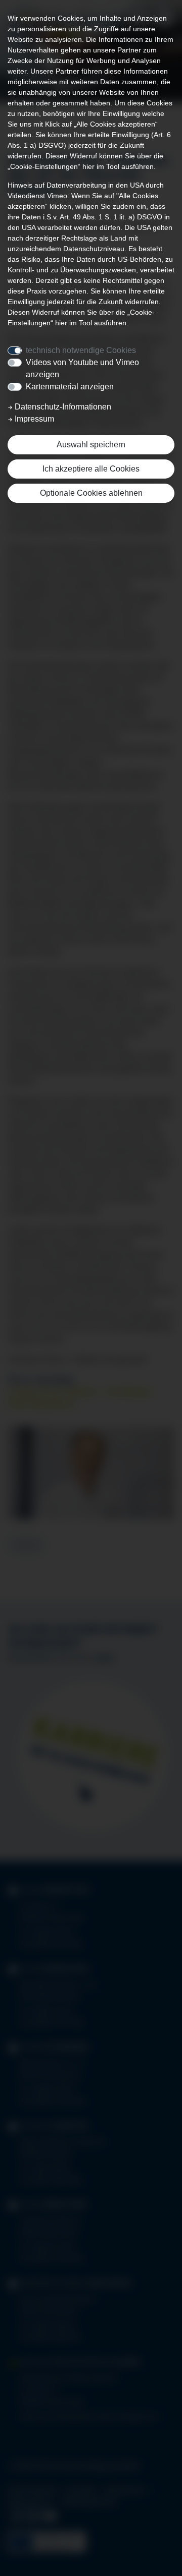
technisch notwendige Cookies (81, 350)
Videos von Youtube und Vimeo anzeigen (82, 368)
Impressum (33, 419)
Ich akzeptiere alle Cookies (91, 469)
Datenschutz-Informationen (62, 407)
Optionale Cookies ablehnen (91, 493)
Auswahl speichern (91, 445)
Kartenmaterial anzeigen (70, 387)
